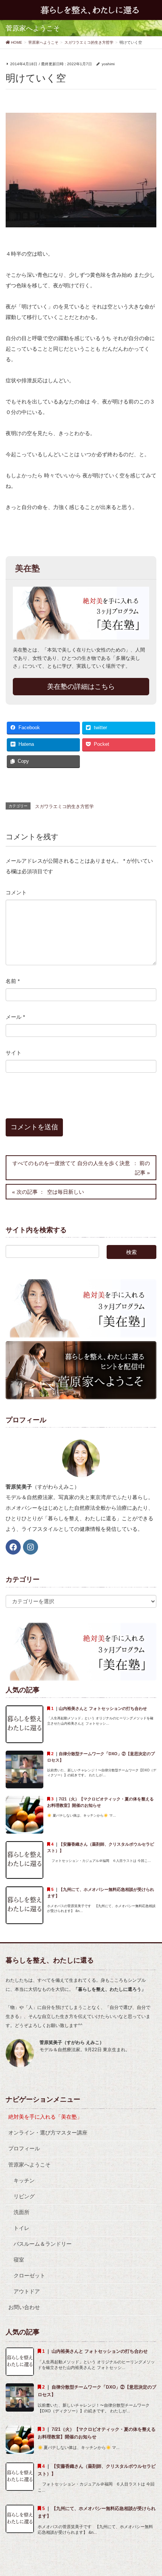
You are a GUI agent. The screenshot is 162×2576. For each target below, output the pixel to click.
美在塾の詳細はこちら (81, 687)
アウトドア (27, 2291)
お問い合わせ (24, 2307)
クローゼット (29, 2275)
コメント (16, 892)
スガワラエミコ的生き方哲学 (64, 807)
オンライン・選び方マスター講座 (48, 2133)
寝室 (19, 2260)
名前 (13, 981)
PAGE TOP (151, 2492)
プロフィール (24, 2148)
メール (15, 1017)
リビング (24, 2196)
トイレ (21, 2228)
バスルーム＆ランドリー (43, 2244)
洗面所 (21, 2212)
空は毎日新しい (66, 1192)
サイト (14, 1053)
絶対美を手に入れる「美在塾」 (45, 2117)
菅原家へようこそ (29, 2165)
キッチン (24, 2180)
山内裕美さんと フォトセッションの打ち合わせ (105, 1708)
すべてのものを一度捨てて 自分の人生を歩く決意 (71, 1163)
